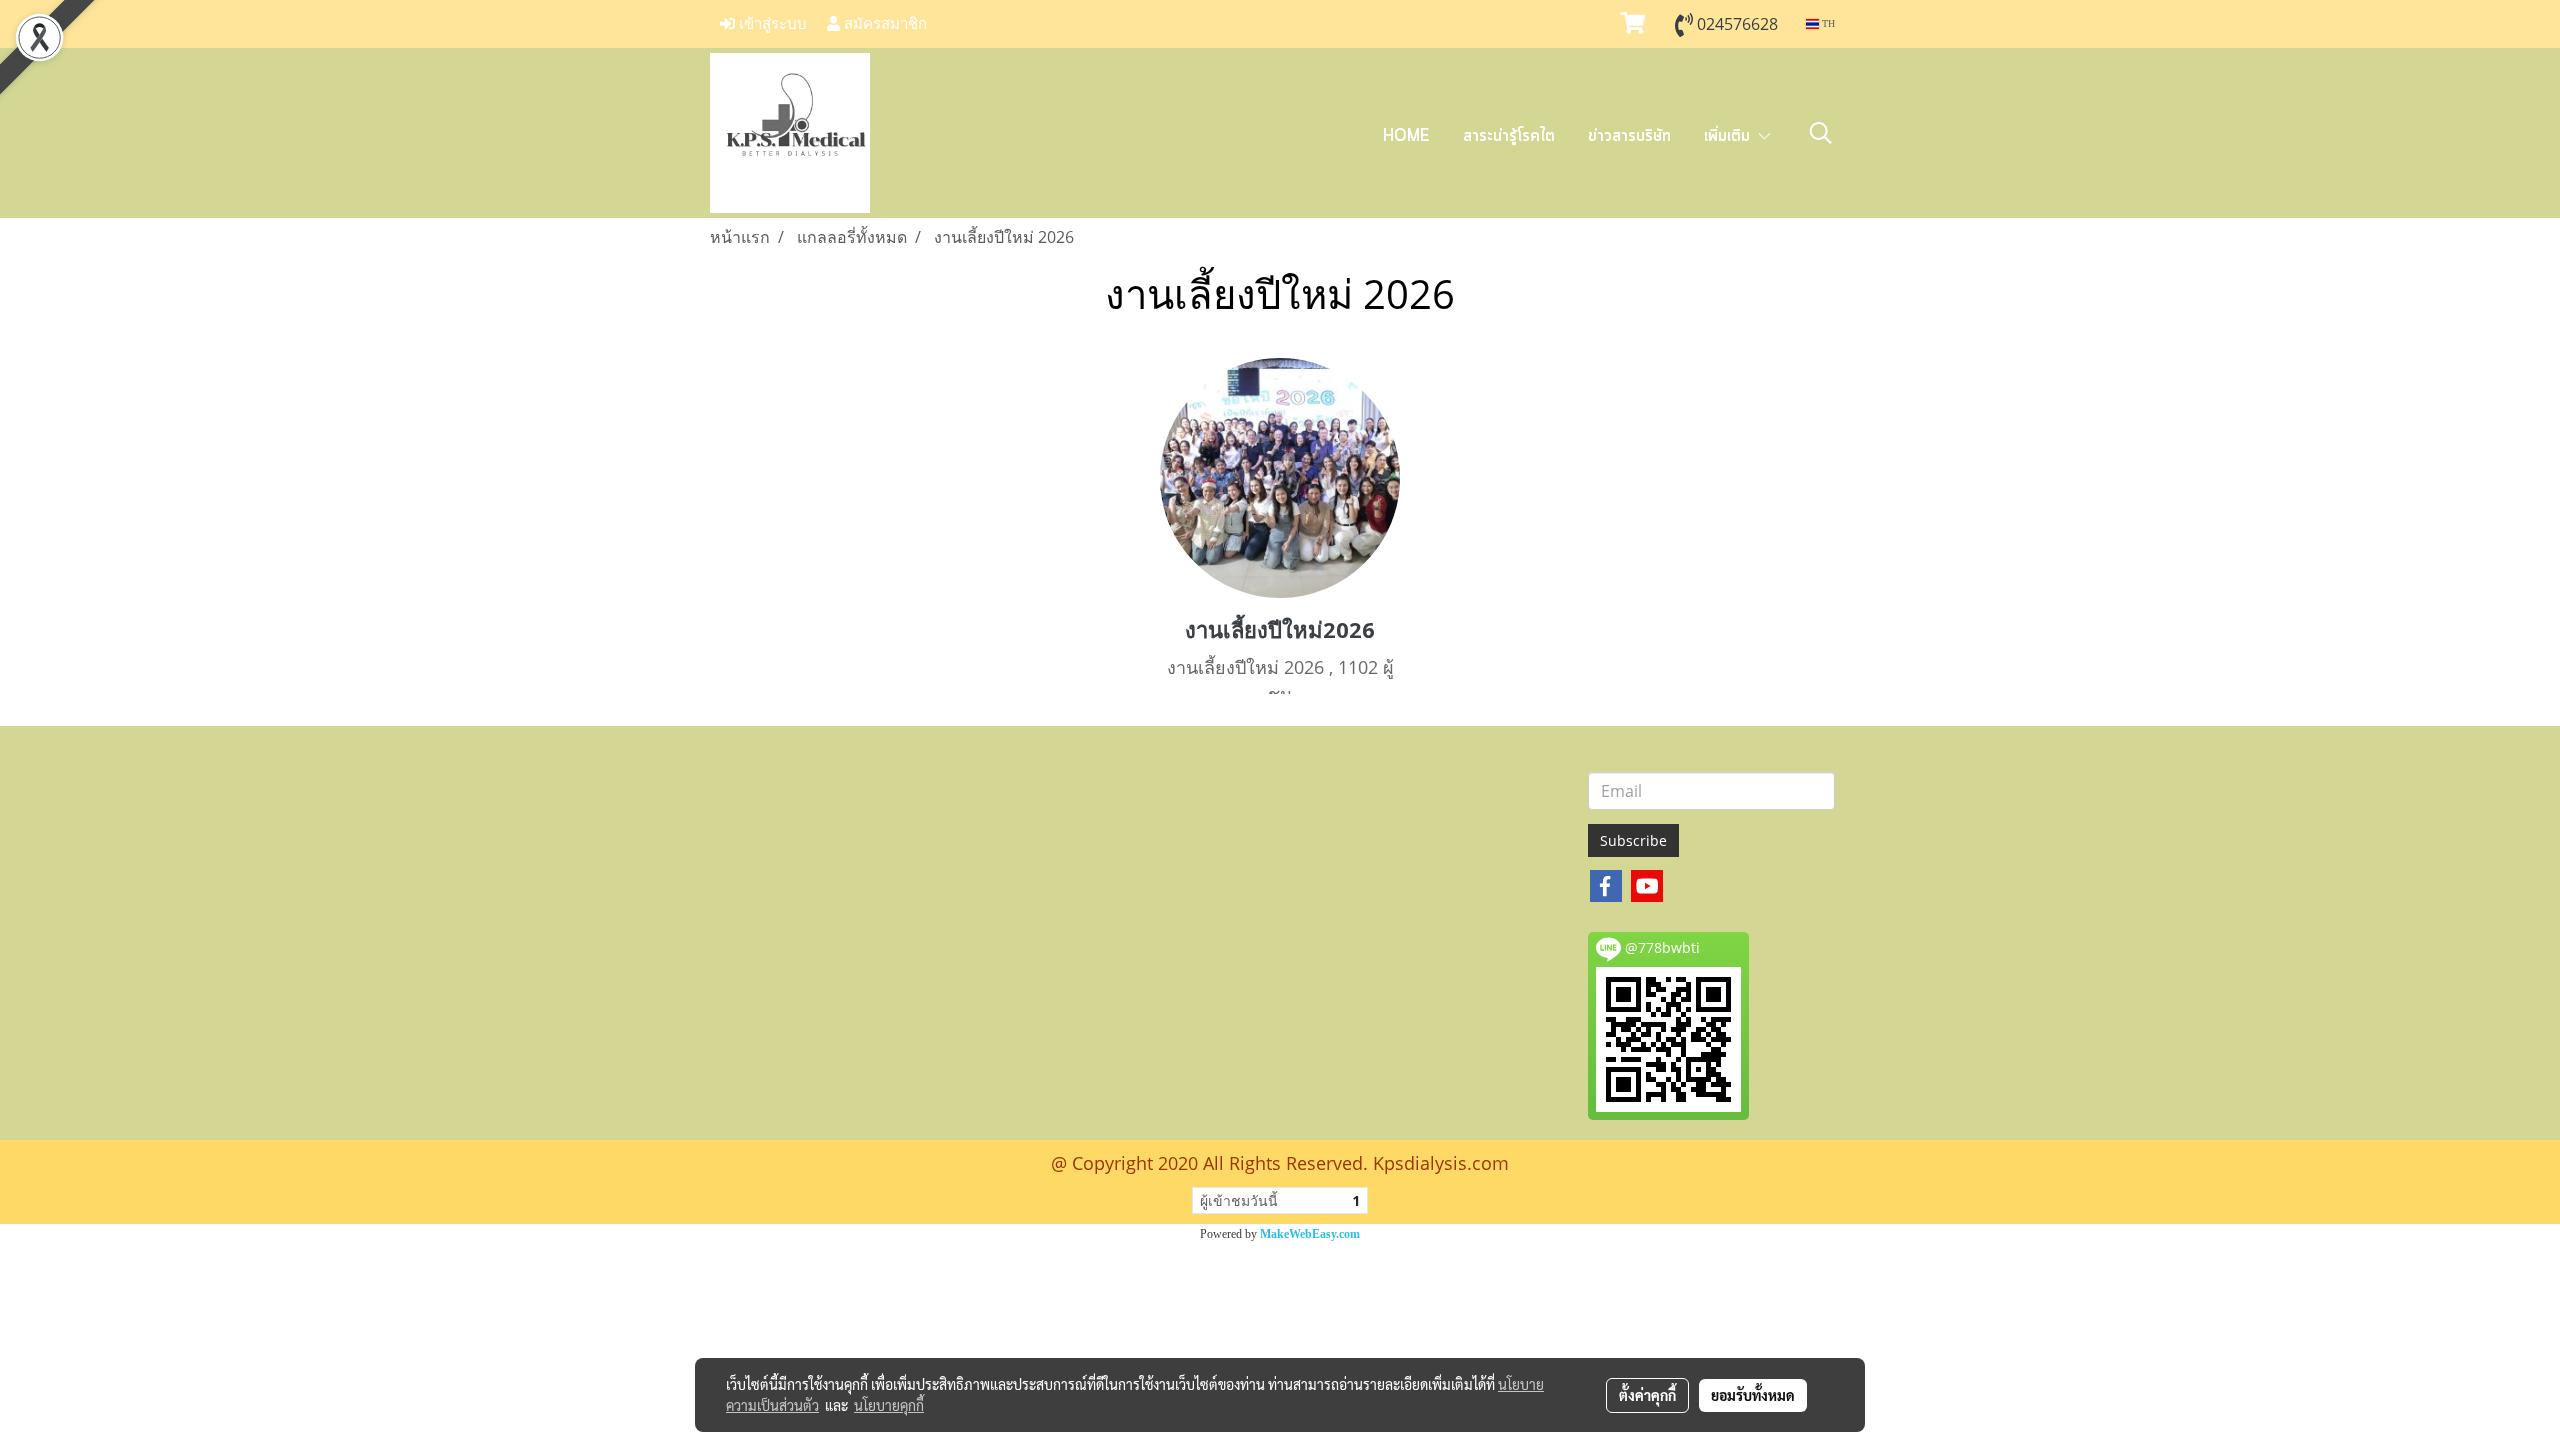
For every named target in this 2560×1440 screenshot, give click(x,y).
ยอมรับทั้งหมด (1753, 1395)
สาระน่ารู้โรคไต (1509, 136)
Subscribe (1633, 840)
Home (1406, 136)
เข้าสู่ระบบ (771, 23)
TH (1827, 23)
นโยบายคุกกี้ (889, 1405)
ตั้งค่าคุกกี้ (1647, 1395)
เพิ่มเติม (1730, 136)
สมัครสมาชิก (883, 23)
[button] (1821, 133)
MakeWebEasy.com (1310, 1234)
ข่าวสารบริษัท (1629, 136)
